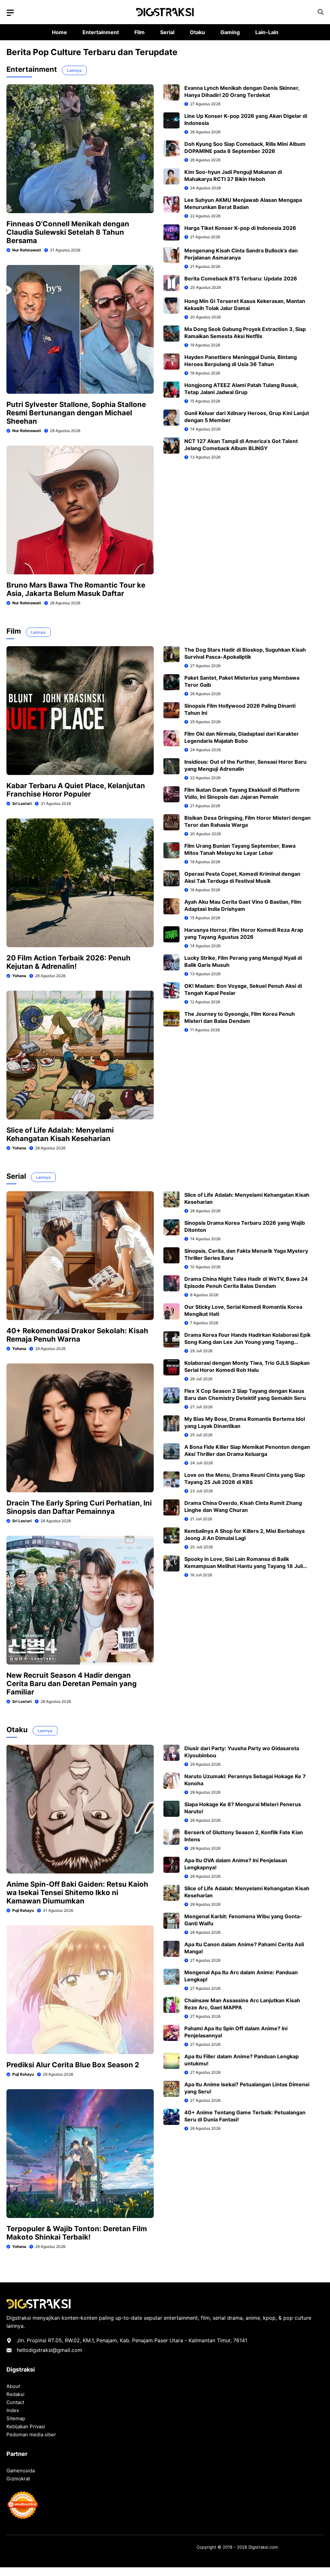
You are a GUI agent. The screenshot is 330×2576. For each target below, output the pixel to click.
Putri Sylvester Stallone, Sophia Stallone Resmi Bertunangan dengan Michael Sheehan (76, 413)
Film (140, 32)
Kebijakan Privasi (26, 2426)
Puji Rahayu (23, 1910)
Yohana (19, 976)
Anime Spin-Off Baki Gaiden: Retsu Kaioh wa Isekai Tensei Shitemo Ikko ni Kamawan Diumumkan (77, 1892)
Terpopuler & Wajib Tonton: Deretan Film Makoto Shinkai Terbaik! (77, 2233)
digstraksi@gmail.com (55, 2350)
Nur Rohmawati (27, 250)
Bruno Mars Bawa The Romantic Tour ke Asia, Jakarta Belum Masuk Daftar (76, 589)
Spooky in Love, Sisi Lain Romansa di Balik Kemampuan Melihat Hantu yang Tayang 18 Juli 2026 (244, 1566)
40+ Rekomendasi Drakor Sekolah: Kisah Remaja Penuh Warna (77, 1335)
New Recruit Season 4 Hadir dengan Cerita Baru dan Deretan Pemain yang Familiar (72, 1684)
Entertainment (101, 32)
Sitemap (16, 2418)
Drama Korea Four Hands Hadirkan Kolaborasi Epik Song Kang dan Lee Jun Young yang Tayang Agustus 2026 (247, 1342)
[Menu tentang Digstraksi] (10, 13)
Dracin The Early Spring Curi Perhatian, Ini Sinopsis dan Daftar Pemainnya (79, 1507)
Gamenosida (21, 2471)
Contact (15, 2402)
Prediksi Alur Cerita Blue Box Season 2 (73, 2065)
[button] (321, 12)
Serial (167, 32)
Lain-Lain (267, 32)
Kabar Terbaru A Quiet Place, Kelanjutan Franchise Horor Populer (76, 790)
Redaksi (15, 2394)
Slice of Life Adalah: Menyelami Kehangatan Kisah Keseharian (60, 1134)
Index (13, 2410)
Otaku (197, 32)
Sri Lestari (22, 803)
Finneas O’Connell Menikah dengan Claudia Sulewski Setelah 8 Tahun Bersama (68, 232)
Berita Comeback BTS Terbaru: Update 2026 (241, 278)
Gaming (230, 32)
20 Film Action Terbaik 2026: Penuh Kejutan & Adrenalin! (68, 962)
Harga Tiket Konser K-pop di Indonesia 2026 (240, 228)
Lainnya (74, 70)
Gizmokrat (18, 2479)
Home (59, 32)
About (13, 2386)
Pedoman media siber (31, 2434)
